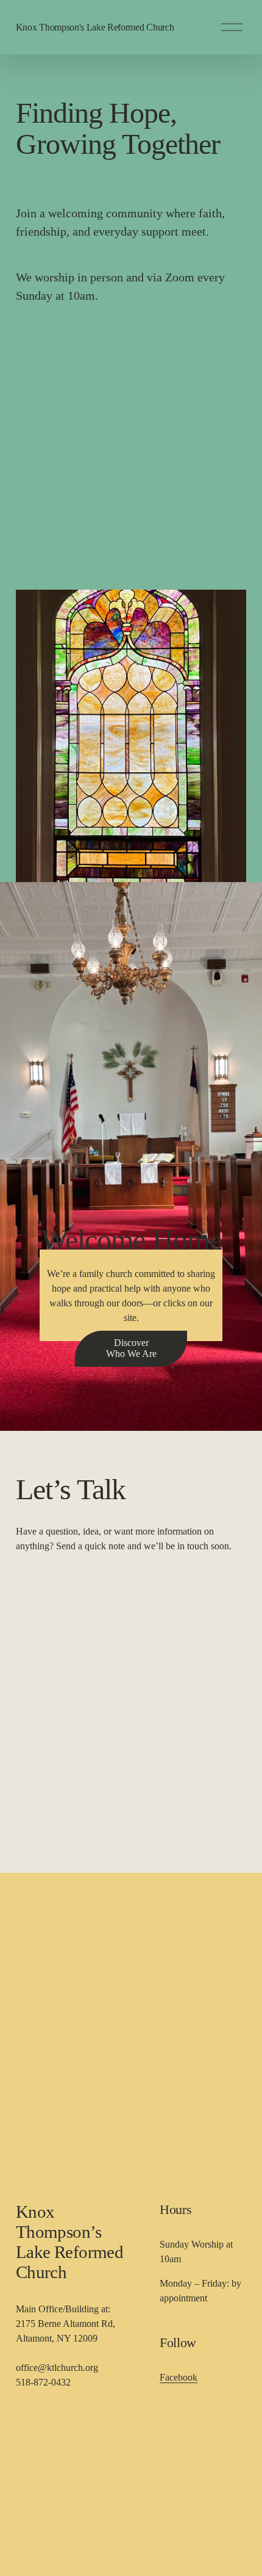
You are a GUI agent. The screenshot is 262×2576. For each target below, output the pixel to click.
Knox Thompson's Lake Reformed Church (95, 27)
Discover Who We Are (131, 1348)
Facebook (179, 2377)
